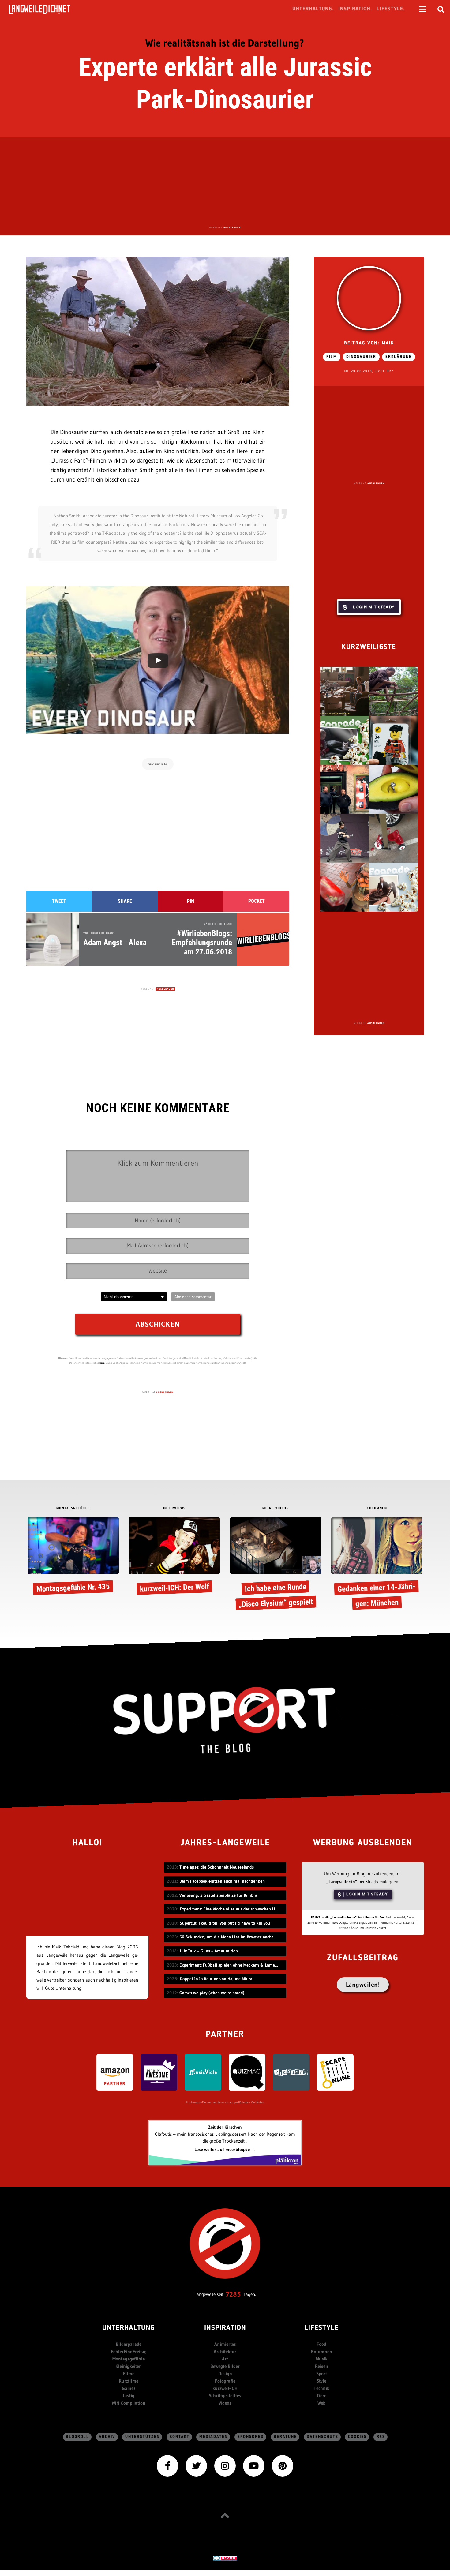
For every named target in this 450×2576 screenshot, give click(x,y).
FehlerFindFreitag (129, 2351)
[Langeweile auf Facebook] (167, 2465)
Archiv (107, 2437)
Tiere (321, 2396)
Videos (225, 2403)
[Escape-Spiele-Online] (335, 2072)
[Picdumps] (291, 2072)
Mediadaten (214, 2437)
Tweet (59, 901)
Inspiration (225, 2328)
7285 (233, 2294)
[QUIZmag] (247, 2072)
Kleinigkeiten (129, 2366)
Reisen (322, 2366)
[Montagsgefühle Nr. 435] (73, 1557)
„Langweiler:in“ (342, 1882)
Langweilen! (363, 1985)
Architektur (225, 2351)
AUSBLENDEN (232, 227)
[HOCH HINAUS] (225, 2515)
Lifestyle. (391, 9)
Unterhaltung (129, 2328)
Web (321, 2403)
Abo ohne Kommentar (193, 1297)
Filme (129, 2374)
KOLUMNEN (377, 1508)
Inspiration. (355, 9)
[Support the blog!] (225, 1720)
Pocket (257, 901)
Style (321, 2381)
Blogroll (77, 2437)
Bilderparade (129, 2344)
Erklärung (399, 357)
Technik (322, 2388)
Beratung (285, 2437)
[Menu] (422, 9)
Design (225, 2374)
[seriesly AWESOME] (159, 2072)
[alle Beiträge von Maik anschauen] (369, 298)
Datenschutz (322, 2437)
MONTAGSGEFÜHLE (73, 1508)
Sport (322, 2374)
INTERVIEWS (174, 1508)
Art (225, 2359)
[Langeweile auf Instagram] (225, 2465)
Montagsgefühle (129, 2359)
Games (129, 2388)
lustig (129, 2396)
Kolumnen (322, 2351)
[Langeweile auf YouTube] (254, 2465)
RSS (381, 2437)
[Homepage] (45, 9)
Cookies (357, 2437)
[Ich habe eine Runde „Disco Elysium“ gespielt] (276, 1565)
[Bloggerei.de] (225, 2558)
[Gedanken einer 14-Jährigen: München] (377, 1565)
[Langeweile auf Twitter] (196, 2465)
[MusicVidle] (203, 2072)
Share (125, 901)
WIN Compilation (129, 2403)
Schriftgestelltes (225, 2396)
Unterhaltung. (313, 9)
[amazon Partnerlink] (115, 2072)
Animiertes (225, 2344)
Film (332, 357)
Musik (322, 2359)
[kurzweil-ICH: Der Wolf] (174, 1557)
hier (102, 1363)
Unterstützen (142, 2437)
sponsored (251, 2437)
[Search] (441, 9)
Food (321, 2344)
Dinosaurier (361, 357)
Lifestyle (321, 2328)
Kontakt (180, 2437)
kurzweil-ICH (225, 2388)
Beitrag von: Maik (369, 343)
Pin (191, 901)
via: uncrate (158, 764)
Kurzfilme (129, 2381)
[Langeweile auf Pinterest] (283, 2465)
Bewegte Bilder (225, 2366)
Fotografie (225, 2381)
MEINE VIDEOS (276, 1508)
